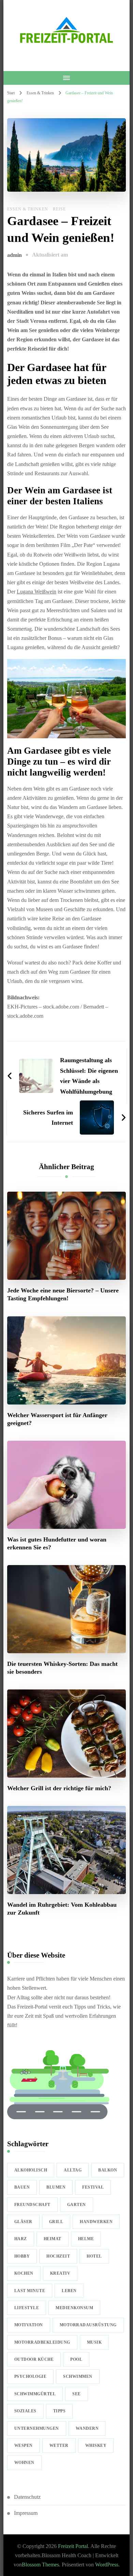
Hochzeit (58, 2256)
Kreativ (60, 2273)
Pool (76, 2359)
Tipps (60, 2411)
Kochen (24, 2273)
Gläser (23, 2222)
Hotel (94, 2256)
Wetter (59, 2445)
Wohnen (24, 2463)
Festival (93, 2187)
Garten (77, 2205)
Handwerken (96, 2222)
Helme (86, 2239)
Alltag (73, 2170)
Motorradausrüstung (88, 2325)
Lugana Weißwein (36, 592)
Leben (69, 2291)
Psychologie (31, 2376)
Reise (59, 209)
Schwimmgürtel (35, 2394)
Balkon (108, 2170)
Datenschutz (27, 2497)
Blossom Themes (40, 2565)
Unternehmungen (37, 2428)
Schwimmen (78, 2376)
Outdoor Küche (34, 2359)
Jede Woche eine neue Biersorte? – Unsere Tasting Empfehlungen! (63, 1294)
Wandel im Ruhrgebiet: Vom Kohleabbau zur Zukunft (62, 1909)
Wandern (87, 2428)
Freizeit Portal (73, 2546)
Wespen (24, 2445)
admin (14, 255)
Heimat (53, 2239)
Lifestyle (27, 2308)
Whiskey (96, 2445)
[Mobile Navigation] (67, 78)
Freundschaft (32, 2205)
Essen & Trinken (28, 209)
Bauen (22, 2187)
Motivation (29, 2325)
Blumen (56, 2187)
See (77, 2394)
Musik (94, 2342)
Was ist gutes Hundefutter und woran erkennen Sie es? (57, 1543)
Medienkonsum (74, 2308)
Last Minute (30, 2291)
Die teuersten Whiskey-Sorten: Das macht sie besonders (62, 1668)
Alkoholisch (31, 2170)
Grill (56, 2222)
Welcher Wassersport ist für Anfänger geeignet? (57, 1419)
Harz (21, 2239)
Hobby (22, 2256)
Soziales (25, 2411)
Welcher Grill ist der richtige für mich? (59, 1788)
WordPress (107, 2565)
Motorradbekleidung (42, 2342)
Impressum (26, 2513)
